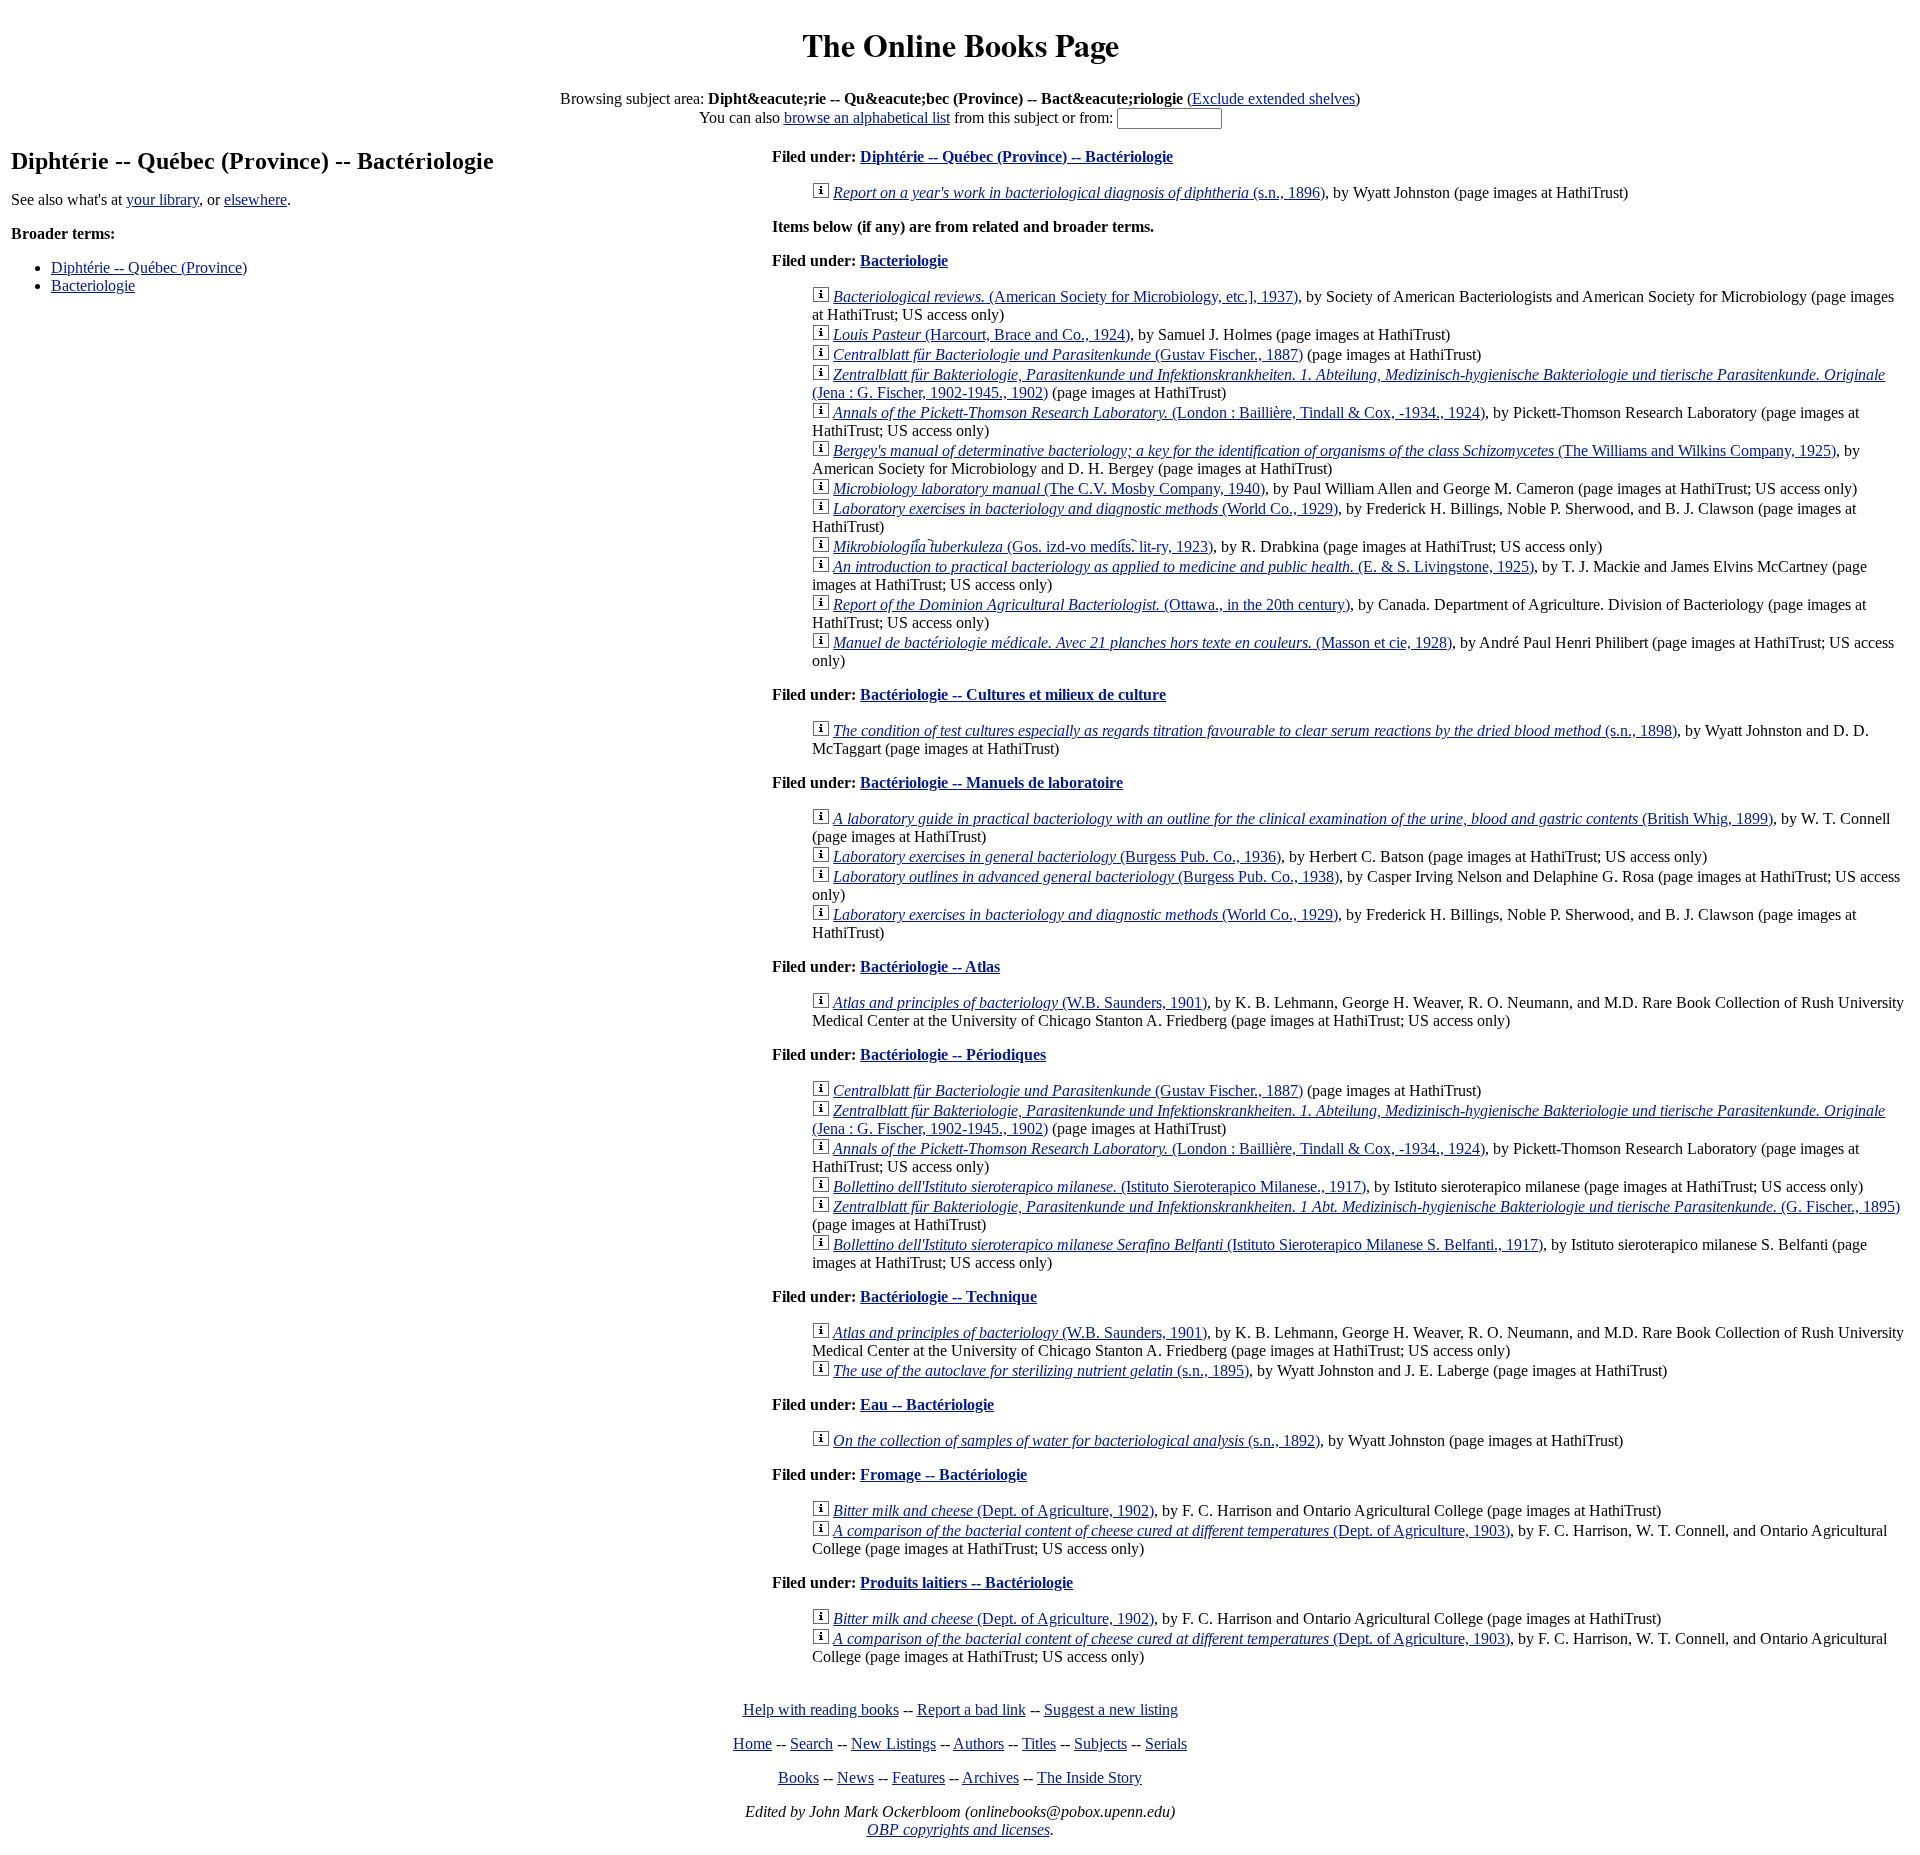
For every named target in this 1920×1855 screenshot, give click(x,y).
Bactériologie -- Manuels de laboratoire (991, 782)
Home (752, 1743)
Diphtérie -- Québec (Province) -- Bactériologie (1016, 156)
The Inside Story (1089, 1777)
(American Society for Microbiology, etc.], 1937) (1065, 296)
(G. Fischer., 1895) (1366, 1206)
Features (918, 1777)
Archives (990, 1777)
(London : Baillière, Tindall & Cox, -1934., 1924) (1159, 412)
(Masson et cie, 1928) (1142, 642)
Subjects (1100, 1743)
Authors (978, 1743)
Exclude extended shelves (1273, 98)
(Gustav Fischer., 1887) (1068, 354)
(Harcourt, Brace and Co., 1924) (981, 334)
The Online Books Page (960, 44)
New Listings (893, 1743)
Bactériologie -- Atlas (930, 966)
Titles (1039, 1743)
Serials (1166, 1743)
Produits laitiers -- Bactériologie (966, 1582)
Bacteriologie (93, 285)
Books (798, 1777)
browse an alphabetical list (867, 117)
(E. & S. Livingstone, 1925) (1183, 566)
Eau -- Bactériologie (927, 1404)
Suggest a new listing (1111, 1709)
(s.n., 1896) (1079, 192)
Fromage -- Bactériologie (943, 1474)
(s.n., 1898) (1255, 730)
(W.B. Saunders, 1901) (1020, 1002)
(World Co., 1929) (1085, 508)
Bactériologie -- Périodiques (953, 1054)
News (855, 1777)
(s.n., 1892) (1076, 1440)
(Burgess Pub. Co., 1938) (1086, 876)
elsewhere (255, 199)
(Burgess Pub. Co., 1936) (1057, 856)
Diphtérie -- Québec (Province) (149, 267)
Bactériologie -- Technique (948, 1296)
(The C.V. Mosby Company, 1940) (1049, 488)
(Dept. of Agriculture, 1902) (993, 1510)
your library (162, 199)
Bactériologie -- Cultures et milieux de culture (1013, 694)
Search (811, 1743)
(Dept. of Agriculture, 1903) (1171, 1530)
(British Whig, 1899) (1303, 818)
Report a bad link (971, 1709)
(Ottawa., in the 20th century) (1091, 604)
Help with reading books (821, 1709)
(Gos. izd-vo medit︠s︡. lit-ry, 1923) (1023, 546)
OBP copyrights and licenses (958, 1829)
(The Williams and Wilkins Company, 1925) (1334, 450)
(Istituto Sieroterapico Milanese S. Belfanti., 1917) (1188, 1244)
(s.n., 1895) (1041, 1370)
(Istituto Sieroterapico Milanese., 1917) (1099, 1186)
